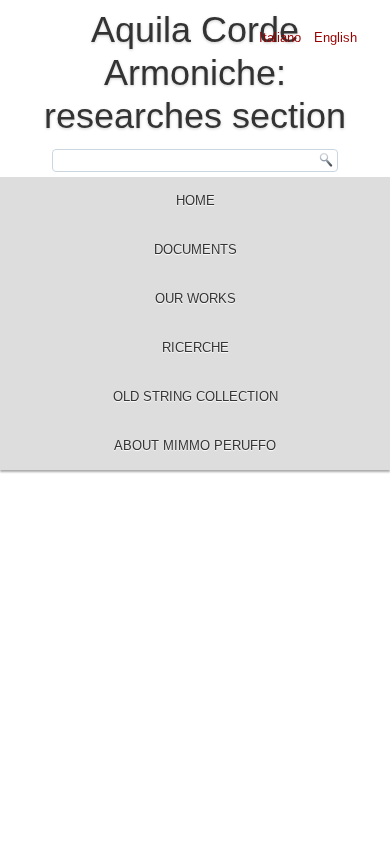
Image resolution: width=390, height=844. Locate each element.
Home (195, 200)
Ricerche (195, 347)
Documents (195, 249)
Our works (195, 298)
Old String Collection (195, 396)
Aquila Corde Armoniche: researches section (195, 72)
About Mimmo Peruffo (195, 445)
